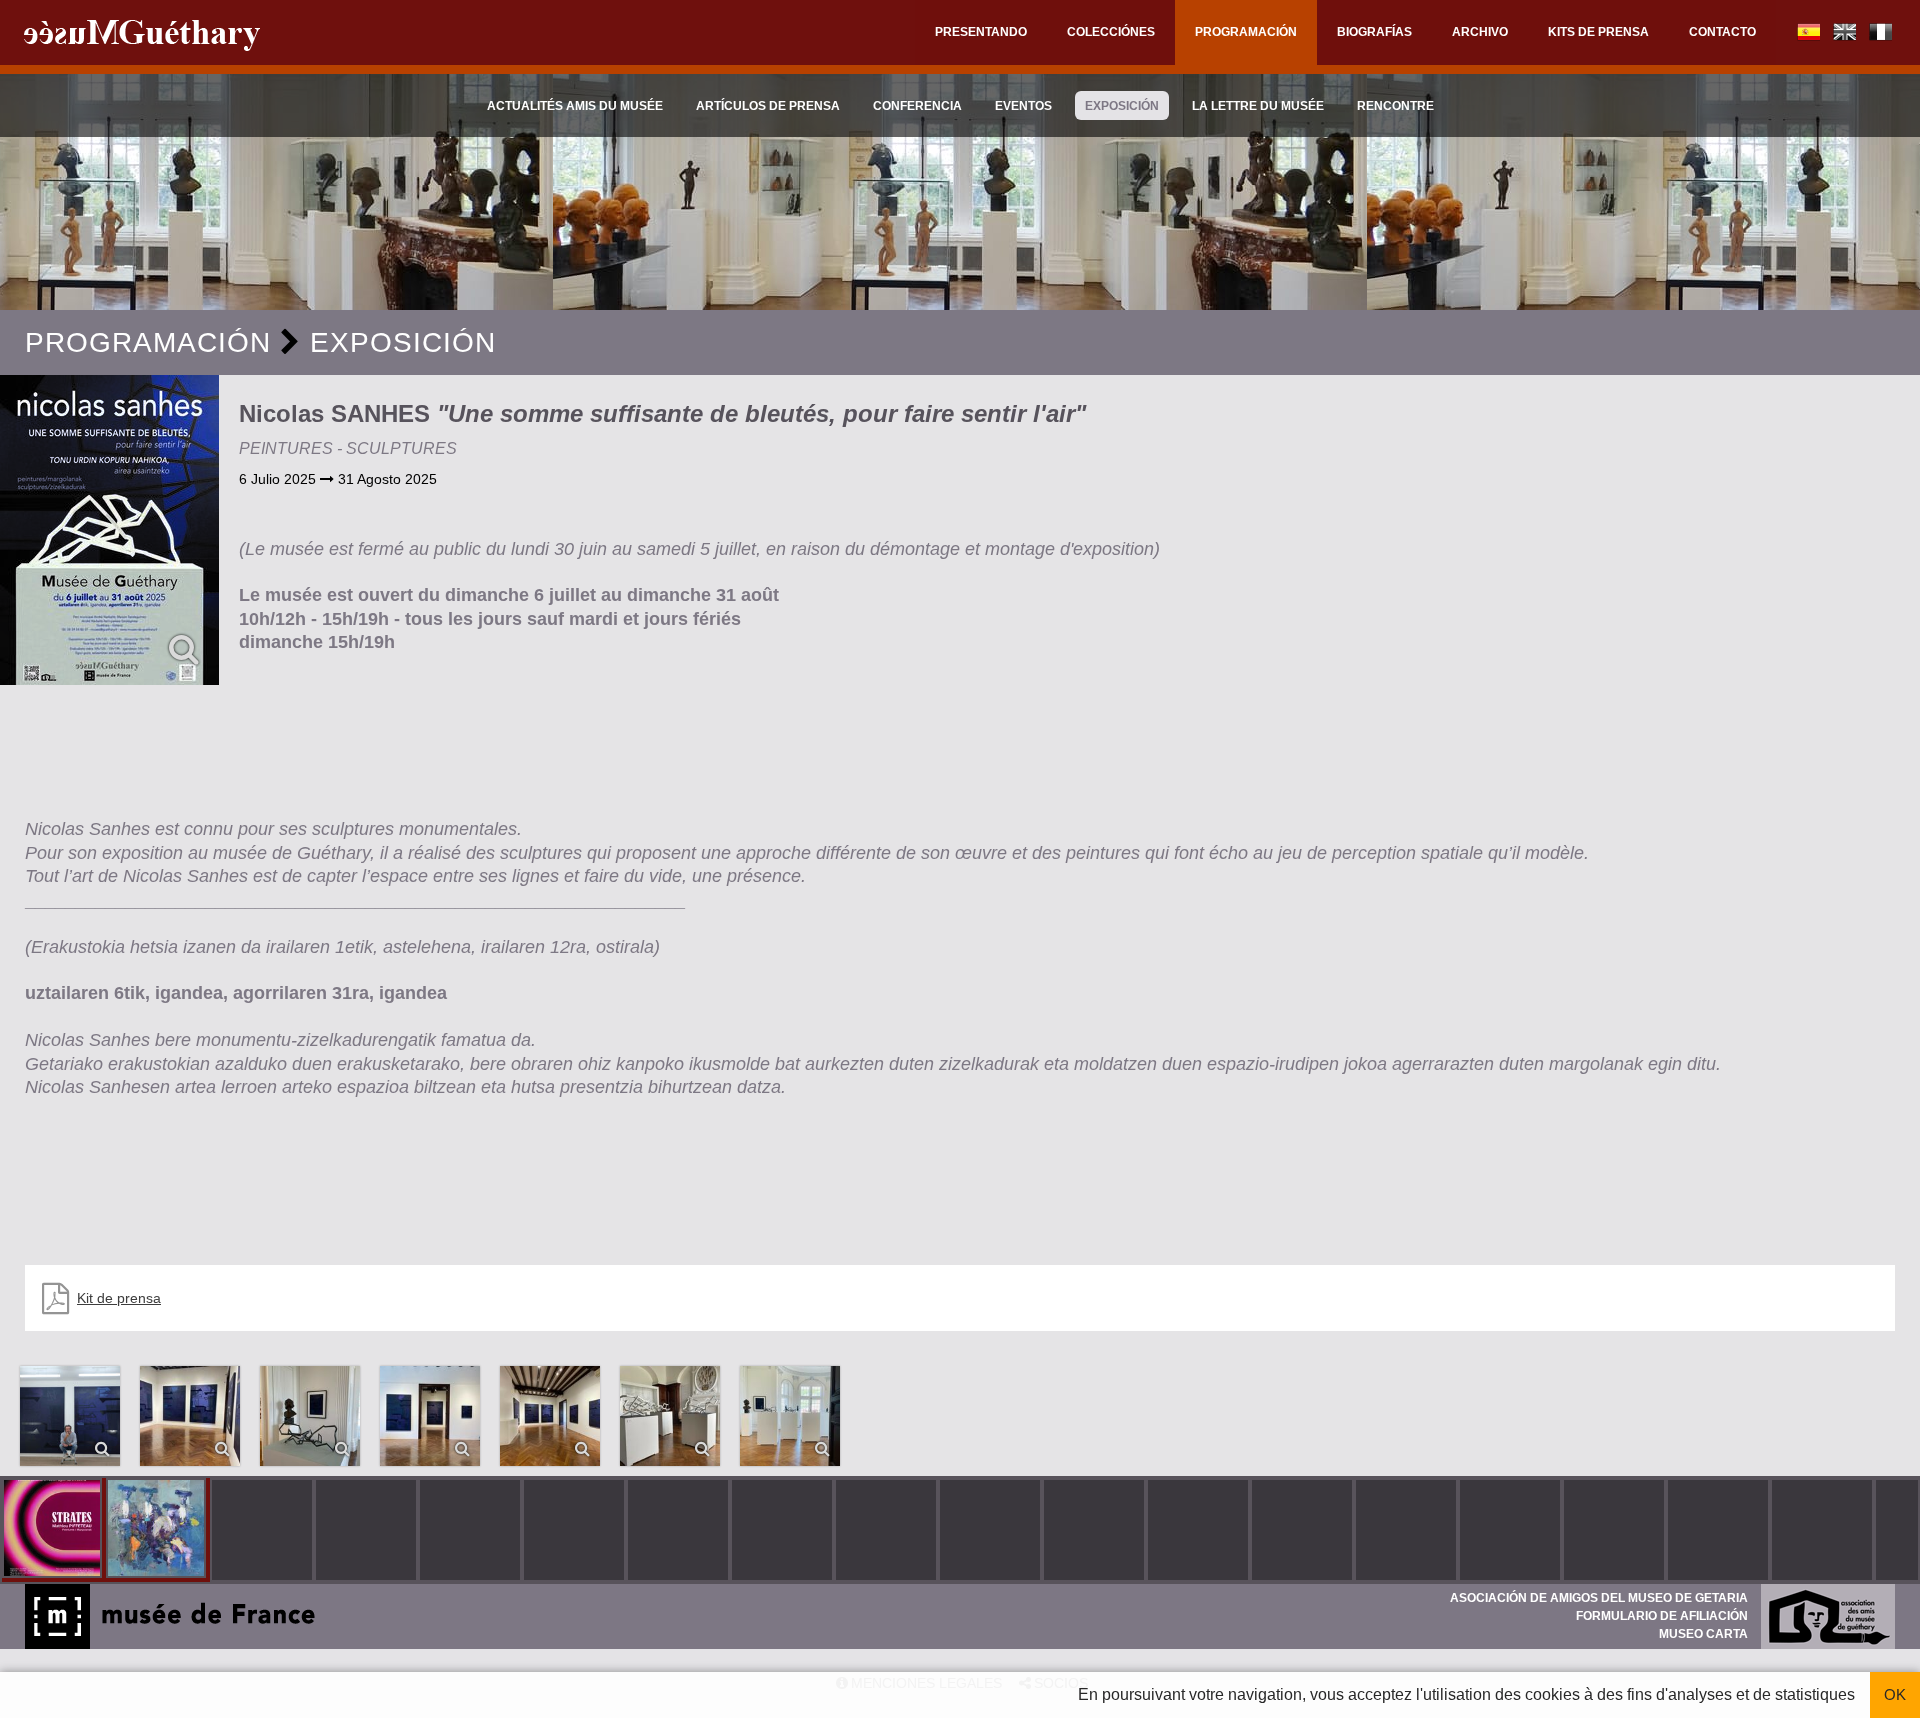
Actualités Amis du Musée (575, 106)
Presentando (981, 32)
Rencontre (1395, 106)
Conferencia (917, 106)
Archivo (1480, 32)
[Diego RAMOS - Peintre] (158, 1530)
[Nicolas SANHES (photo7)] (670, 1416)
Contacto (1722, 32)
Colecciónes (1111, 32)
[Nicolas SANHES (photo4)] (310, 1416)
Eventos (1023, 106)
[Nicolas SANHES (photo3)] (190, 1416)
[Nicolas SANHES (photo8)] (790, 1416)
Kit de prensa (119, 1298)
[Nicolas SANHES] (109, 530)
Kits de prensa (1598, 32)
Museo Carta (1703, 1634)
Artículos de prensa (768, 106)
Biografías (1374, 32)
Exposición (1122, 106)
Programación (1246, 32)
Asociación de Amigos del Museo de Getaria (1599, 1598)
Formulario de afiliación (1662, 1616)
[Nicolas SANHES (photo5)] (430, 1416)
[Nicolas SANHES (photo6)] (550, 1416)
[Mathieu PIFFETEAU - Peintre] (54, 1530)
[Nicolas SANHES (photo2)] (70, 1416)
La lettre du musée (1258, 106)
